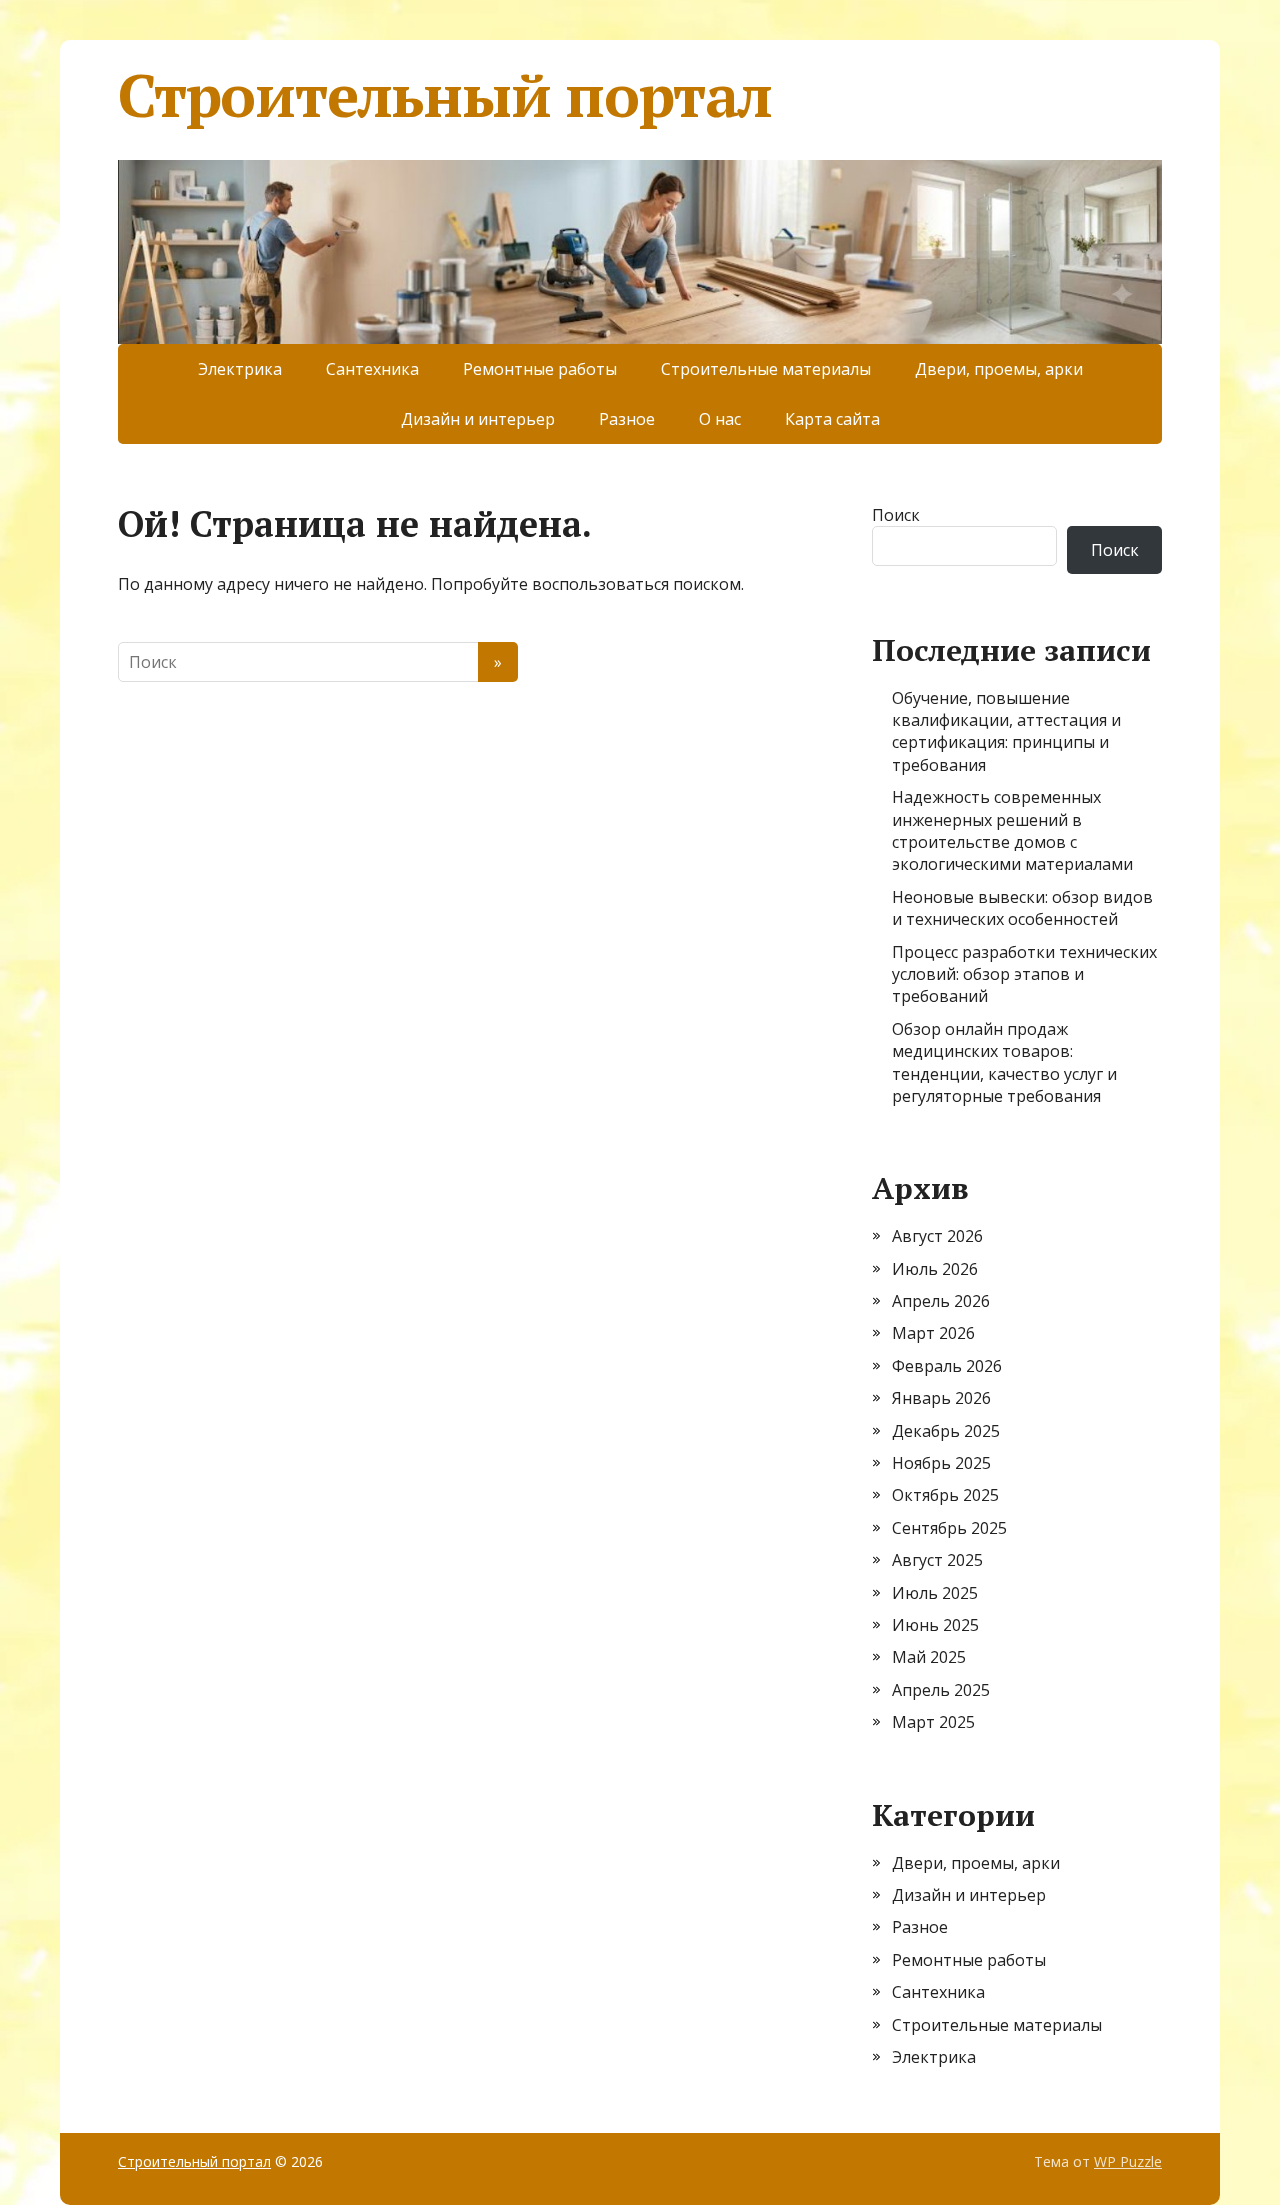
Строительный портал (445, 95)
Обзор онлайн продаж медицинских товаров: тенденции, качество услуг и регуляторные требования (1004, 1062)
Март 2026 (933, 1333)
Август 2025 (937, 1560)
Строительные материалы (766, 369)
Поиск (896, 515)
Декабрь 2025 (946, 1431)
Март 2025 (933, 1722)
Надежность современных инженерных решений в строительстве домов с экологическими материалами (1012, 830)
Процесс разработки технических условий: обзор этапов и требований (1024, 974)
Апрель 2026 (941, 1301)
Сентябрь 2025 (949, 1528)
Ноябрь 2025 (941, 1463)
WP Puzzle (1128, 2161)
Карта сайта (832, 419)
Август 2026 (937, 1236)
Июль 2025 (935, 1593)
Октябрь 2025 (945, 1495)
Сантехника (372, 369)
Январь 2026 (941, 1398)
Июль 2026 (935, 1269)
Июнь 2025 (935, 1625)
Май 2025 (929, 1657)
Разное (627, 419)
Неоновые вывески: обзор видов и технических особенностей (1022, 908)
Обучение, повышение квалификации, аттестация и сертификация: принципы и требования (1006, 731)
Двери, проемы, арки (999, 369)
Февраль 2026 (947, 1366)
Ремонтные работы (540, 369)
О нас (720, 419)
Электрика (240, 369)
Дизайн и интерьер (478, 419)
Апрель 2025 (941, 1690)
